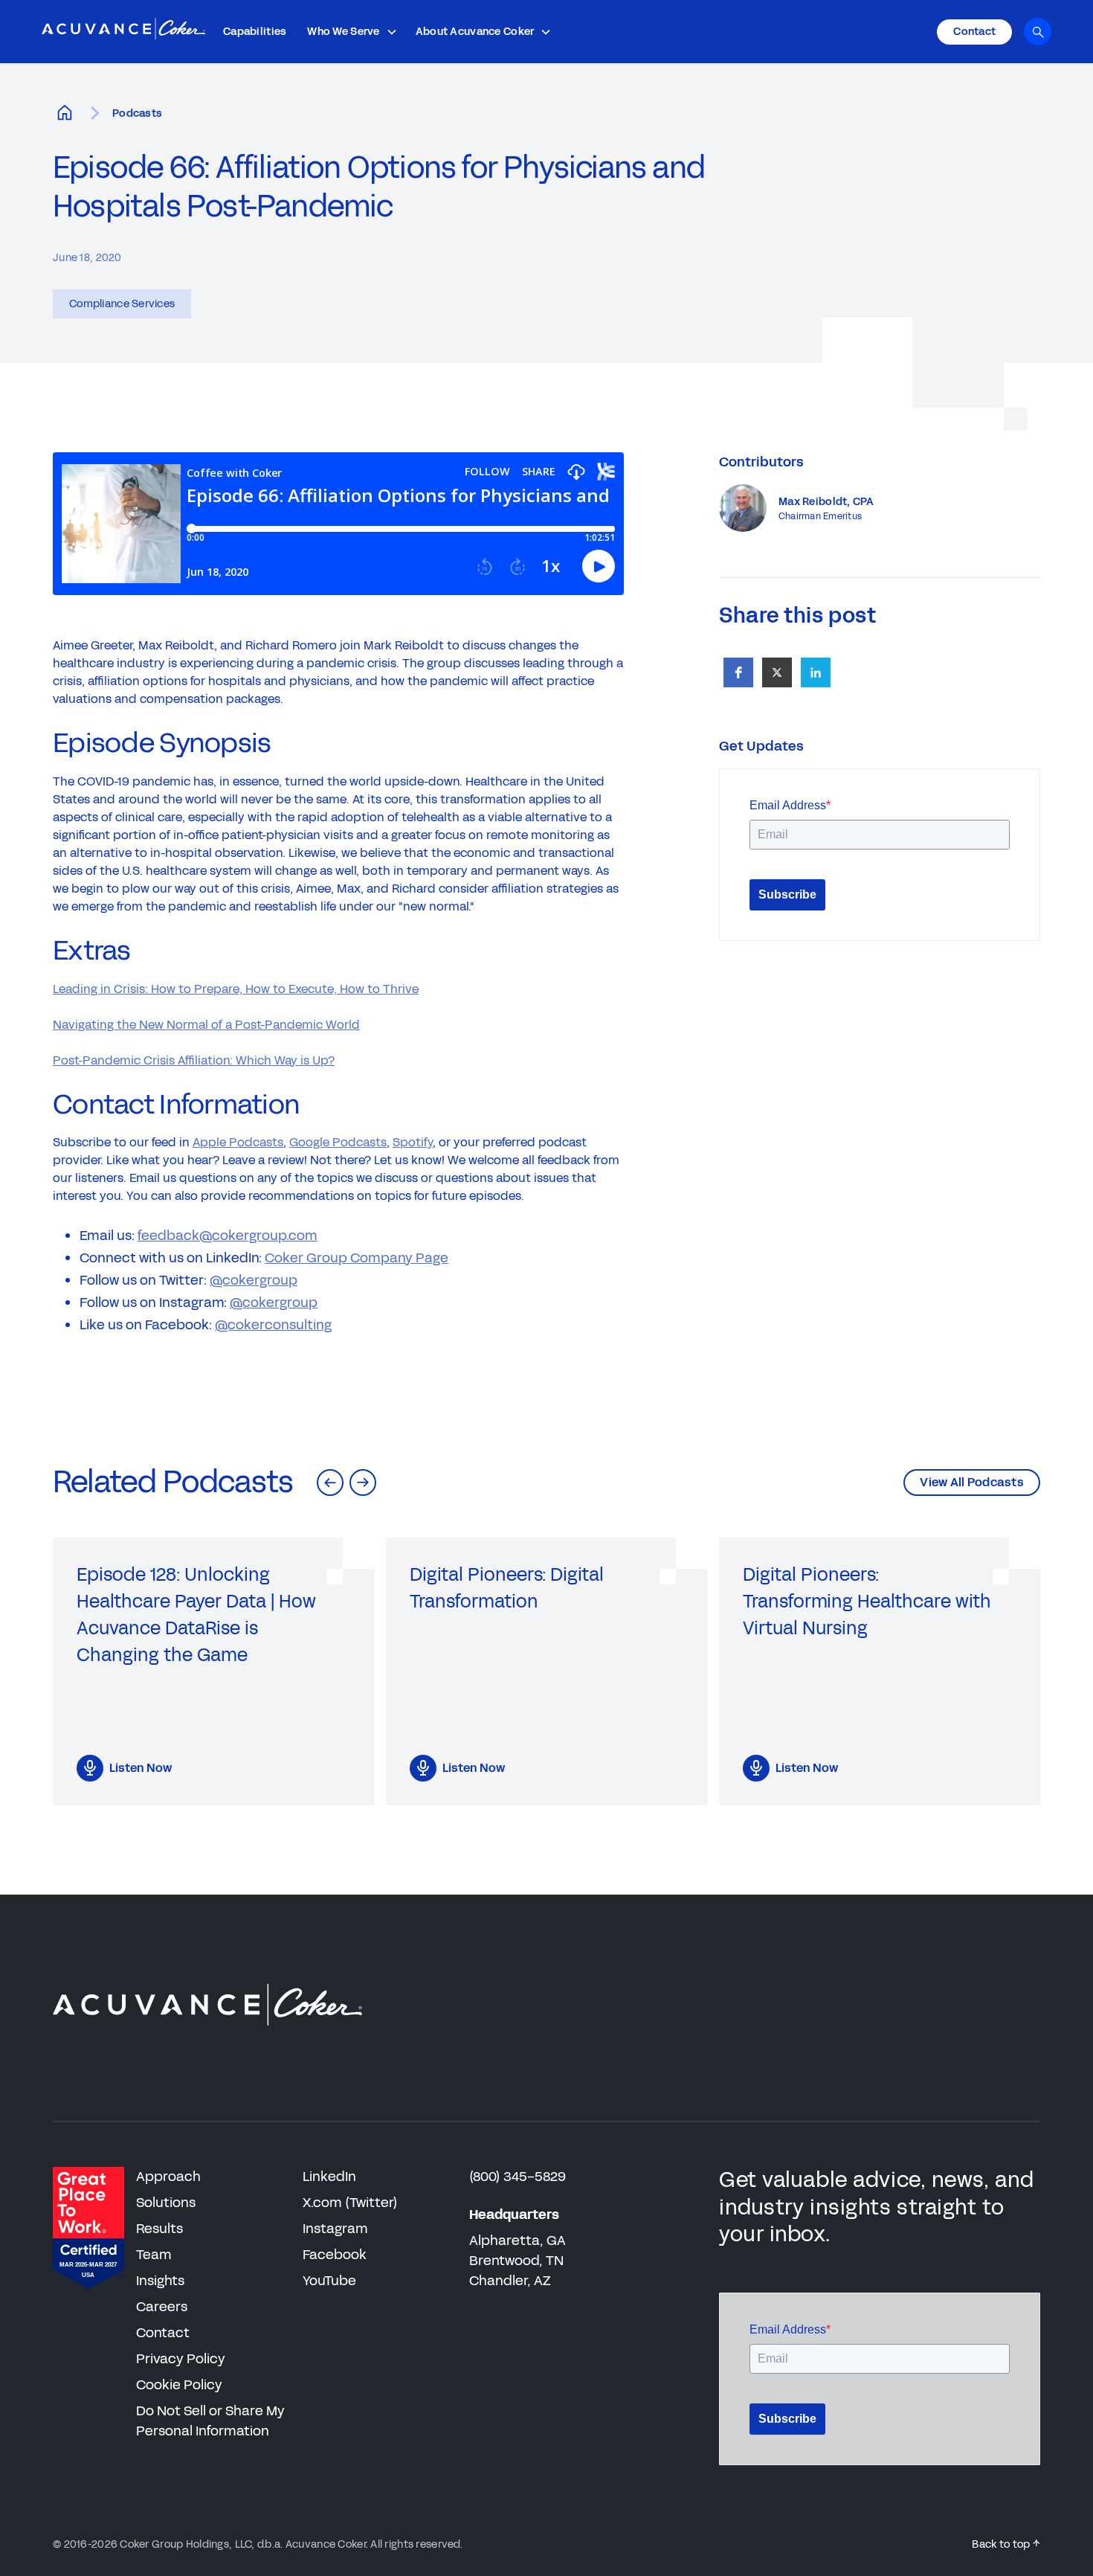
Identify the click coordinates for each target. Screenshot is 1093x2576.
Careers (162, 2307)
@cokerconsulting (273, 1325)
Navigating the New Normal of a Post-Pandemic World (206, 1025)
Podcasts (137, 113)
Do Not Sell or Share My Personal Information (210, 2421)
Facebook (335, 2255)
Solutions (166, 2203)
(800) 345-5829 (518, 2177)
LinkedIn (329, 2177)
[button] (352, 32)
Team (154, 2255)
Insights (160, 2281)
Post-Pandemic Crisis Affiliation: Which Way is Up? (194, 1060)
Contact (163, 2333)
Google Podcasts (338, 1142)
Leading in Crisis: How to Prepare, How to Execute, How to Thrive (236, 989)
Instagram (335, 2229)
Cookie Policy (179, 2385)
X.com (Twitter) (350, 2203)
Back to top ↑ (1006, 2544)
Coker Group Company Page (357, 1258)
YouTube (329, 2281)
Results (159, 2229)
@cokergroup (254, 1280)
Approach (168, 2177)
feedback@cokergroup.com (228, 1236)
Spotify (413, 1142)
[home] (123, 32)
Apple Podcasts (238, 1142)
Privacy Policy (181, 2359)
